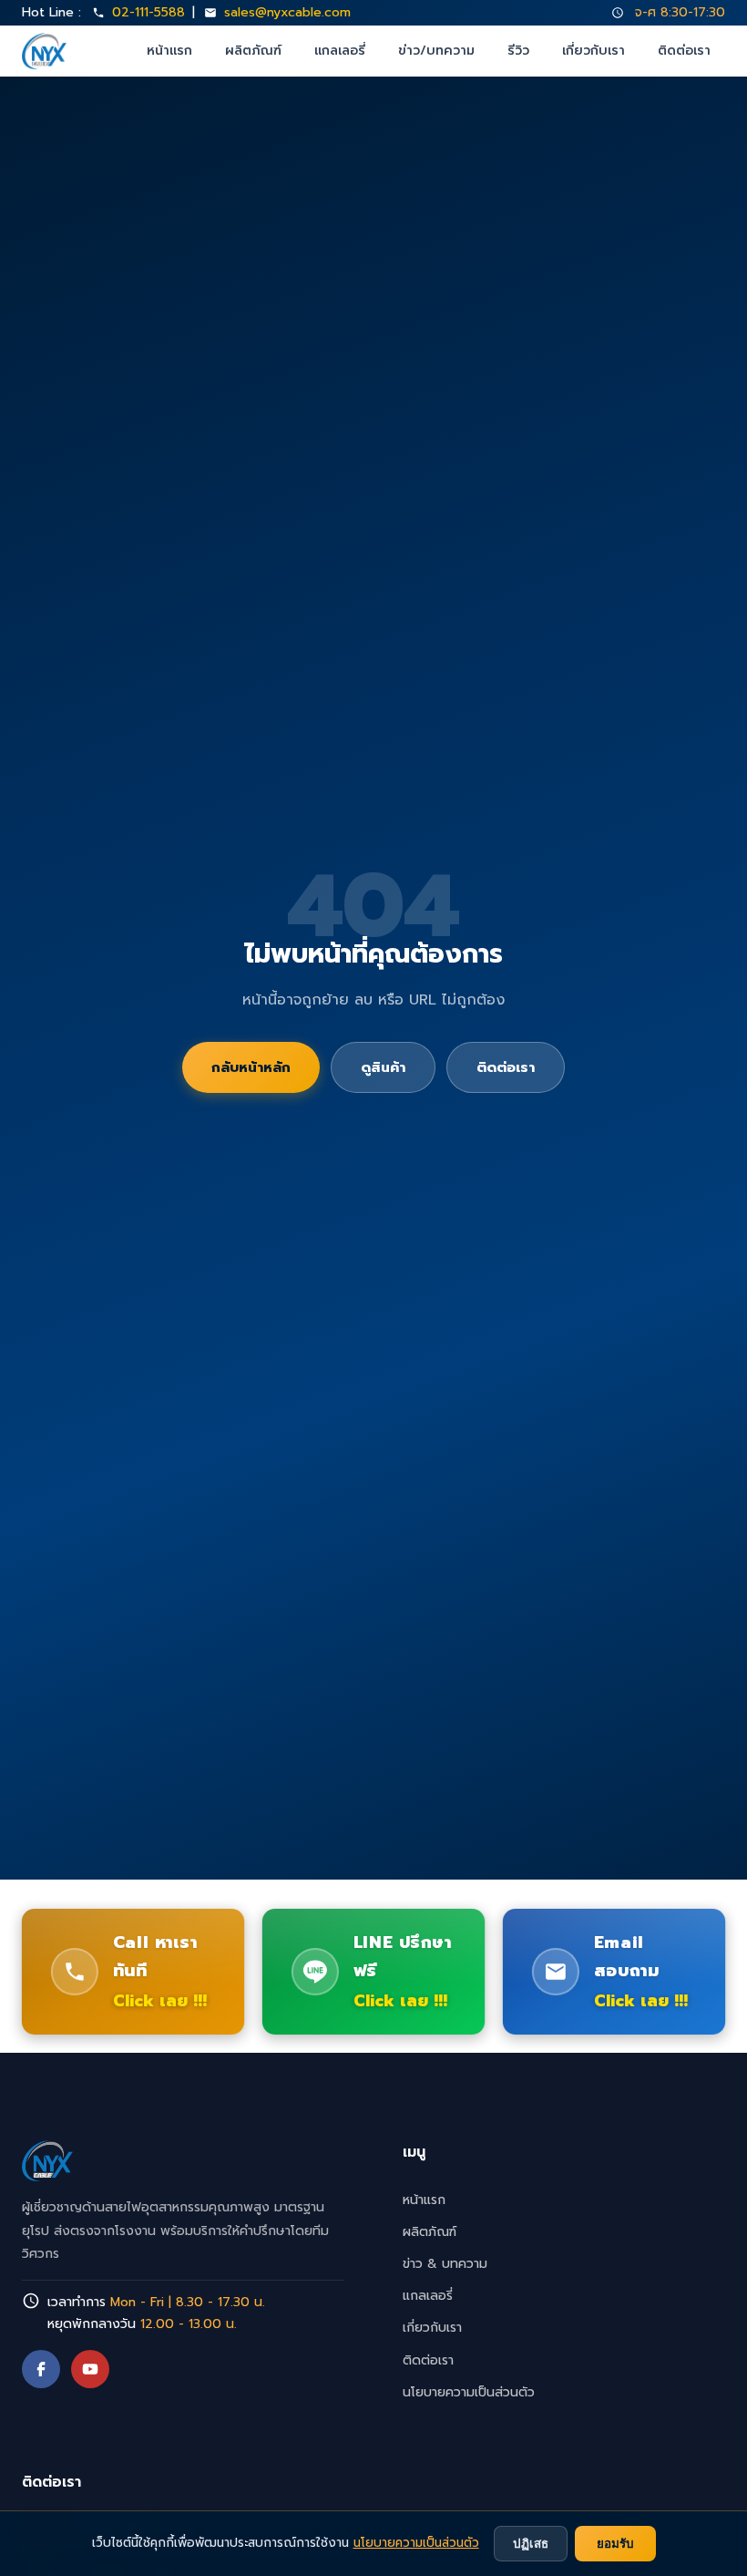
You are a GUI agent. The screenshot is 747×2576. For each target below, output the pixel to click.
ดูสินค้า (383, 1067)
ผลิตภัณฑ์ (253, 51)
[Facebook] (41, 2369)
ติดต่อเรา (684, 51)
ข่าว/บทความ (436, 51)
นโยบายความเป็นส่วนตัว (469, 2392)
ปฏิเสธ (531, 2544)
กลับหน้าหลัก (251, 1067)
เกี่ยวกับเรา (594, 51)
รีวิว (518, 51)
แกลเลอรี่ (340, 51)
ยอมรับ (615, 2544)
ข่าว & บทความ (445, 2264)
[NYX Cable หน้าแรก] (44, 51)
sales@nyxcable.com (287, 12)
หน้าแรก (169, 51)
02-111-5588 (148, 12)
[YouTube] (90, 2369)
